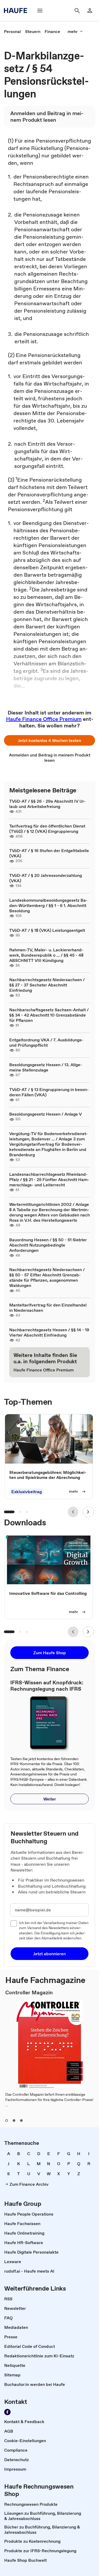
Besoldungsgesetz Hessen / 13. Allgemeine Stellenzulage (46, 1067)
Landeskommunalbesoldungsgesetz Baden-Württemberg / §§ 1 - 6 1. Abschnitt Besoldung (48, 905)
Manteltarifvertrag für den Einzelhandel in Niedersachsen (48, 1308)
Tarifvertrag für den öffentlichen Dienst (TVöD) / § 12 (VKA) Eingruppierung (47, 829)
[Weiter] (88, 1512)
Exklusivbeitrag (27, 1492)
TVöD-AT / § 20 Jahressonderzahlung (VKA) (46, 878)
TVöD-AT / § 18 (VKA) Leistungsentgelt (47, 930)
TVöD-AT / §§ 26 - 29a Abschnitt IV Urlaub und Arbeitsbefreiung (48, 804)
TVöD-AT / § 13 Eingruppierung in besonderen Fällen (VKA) (49, 1092)
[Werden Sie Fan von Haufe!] (7, 2412)
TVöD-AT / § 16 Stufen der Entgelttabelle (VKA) (49, 853)
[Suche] (77, 11)
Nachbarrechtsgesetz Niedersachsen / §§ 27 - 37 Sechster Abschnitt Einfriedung (47, 985)
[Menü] (40, 11)
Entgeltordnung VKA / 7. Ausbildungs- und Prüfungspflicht (46, 1042)
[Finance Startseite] (17, 11)
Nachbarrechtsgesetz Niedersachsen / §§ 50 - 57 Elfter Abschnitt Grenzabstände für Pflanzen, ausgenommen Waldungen (47, 1277)
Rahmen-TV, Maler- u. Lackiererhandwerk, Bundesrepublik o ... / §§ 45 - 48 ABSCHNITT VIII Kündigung (46, 955)
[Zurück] (73, 1512)
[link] (12, 31)
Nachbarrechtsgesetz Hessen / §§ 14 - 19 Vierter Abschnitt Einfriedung (49, 1332)
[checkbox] (14, 1924)
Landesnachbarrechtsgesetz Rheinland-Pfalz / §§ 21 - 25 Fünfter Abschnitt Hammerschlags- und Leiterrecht (49, 1179)
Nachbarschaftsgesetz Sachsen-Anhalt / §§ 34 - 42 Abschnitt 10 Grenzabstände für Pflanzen (49, 1015)
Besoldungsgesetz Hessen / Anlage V (46, 1114)
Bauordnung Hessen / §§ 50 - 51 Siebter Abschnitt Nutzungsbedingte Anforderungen (48, 1245)
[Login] (90, 11)
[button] (49, 740)
